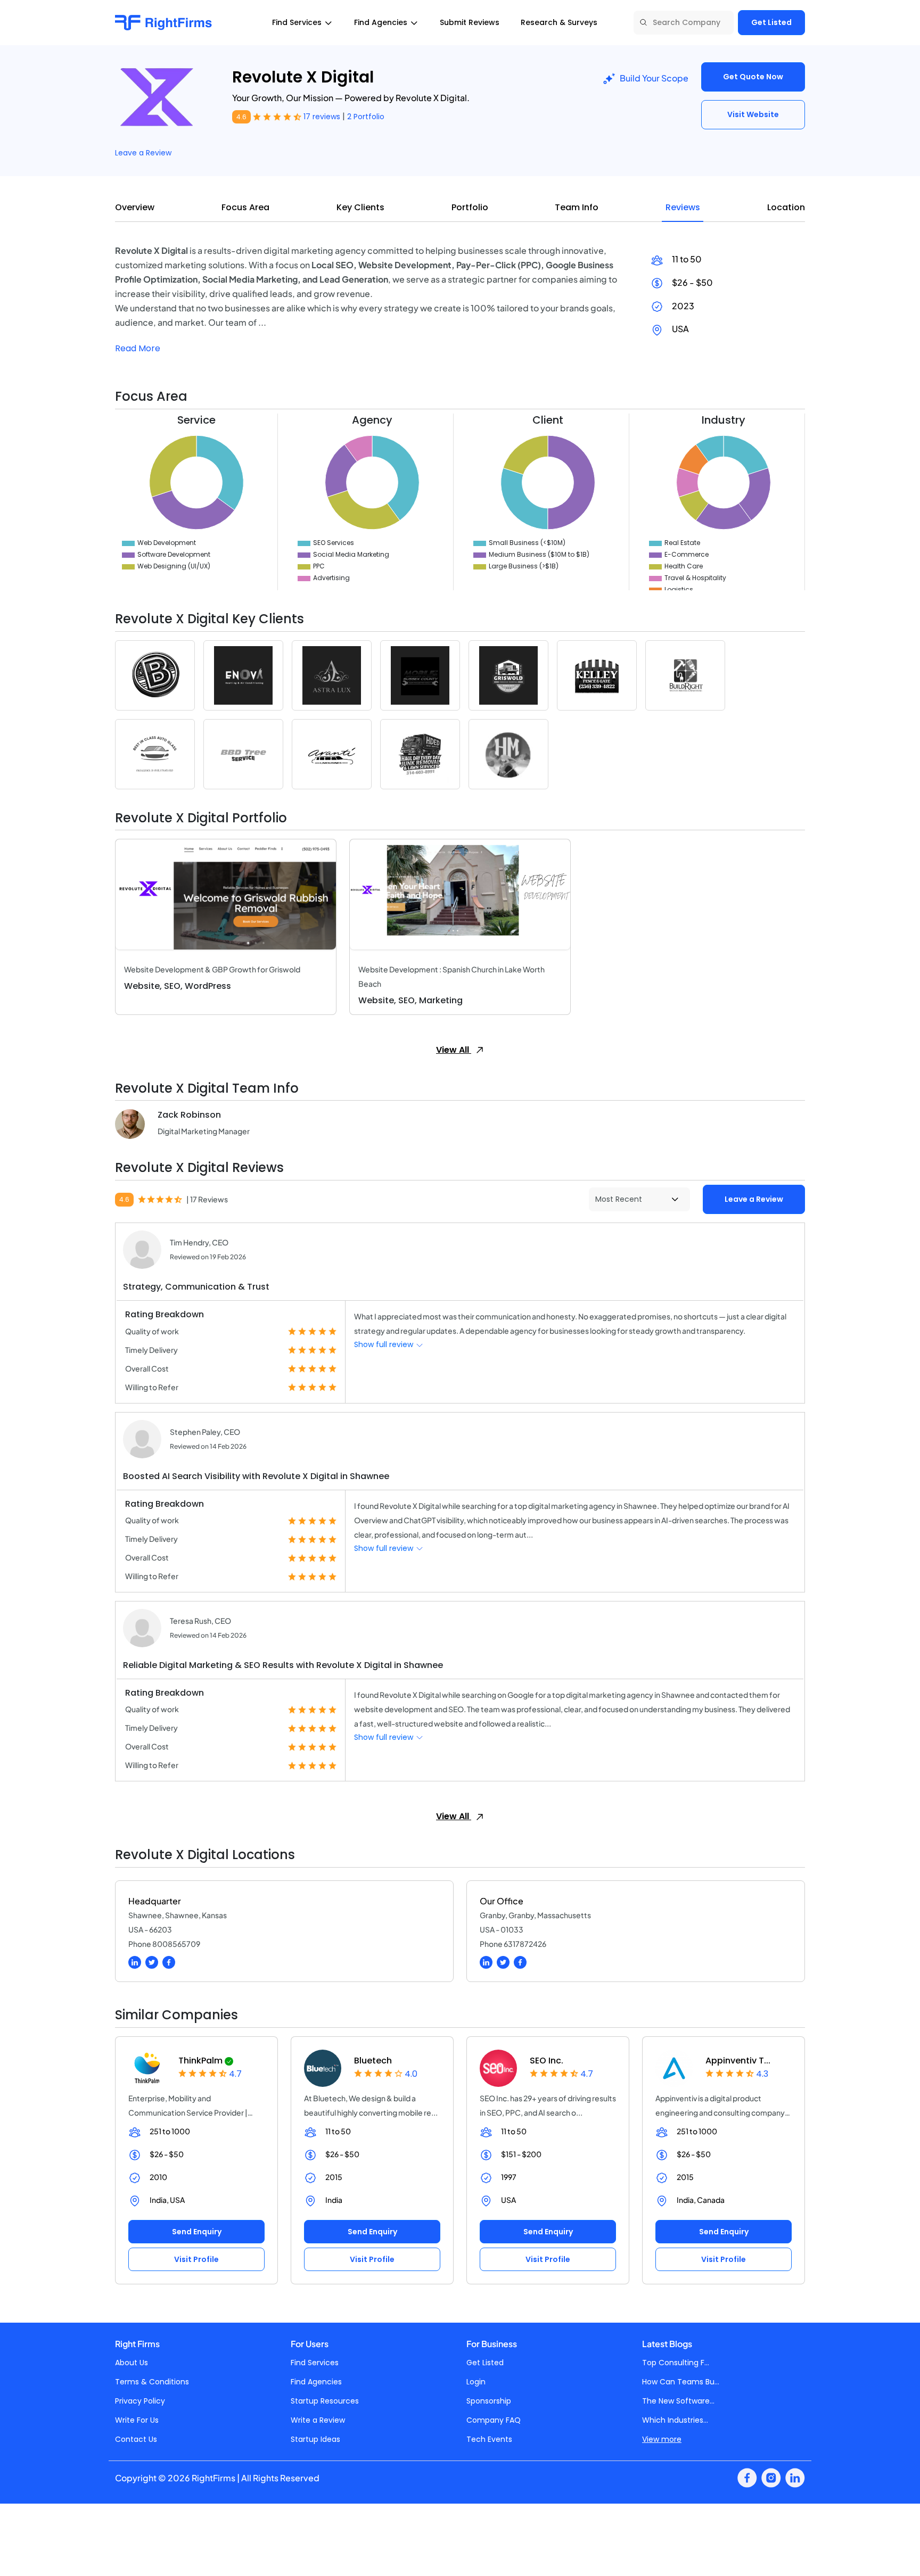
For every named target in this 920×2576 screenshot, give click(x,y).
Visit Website (753, 114)
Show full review (385, 1344)
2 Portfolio (366, 117)
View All (454, 1050)
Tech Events (489, 2439)
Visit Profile (196, 2259)
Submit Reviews (470, 22)
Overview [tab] (135, 207)
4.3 (762, 2074)
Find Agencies (316, 2382)
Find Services (315, 2363)
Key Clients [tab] (360, 207)
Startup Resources (325, 2401)
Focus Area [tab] (245, 207)
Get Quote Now (753, 77)
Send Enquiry (197, 2232)
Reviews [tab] (683, 207)
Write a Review (318, 2420)
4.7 (235, 2074)
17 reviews (323, 117)
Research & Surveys (559, 22)
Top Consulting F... (676, 2363)
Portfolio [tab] (470, 207)
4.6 (241, 117)
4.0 (411, 2074)
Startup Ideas (315, 2439)
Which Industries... (675, 2420)
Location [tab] (786, 207)
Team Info (577, 207)
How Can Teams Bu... (681, 2382)
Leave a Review (143, 153)
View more (662, 2439)
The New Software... (678, 2401)
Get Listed (771, 22)
